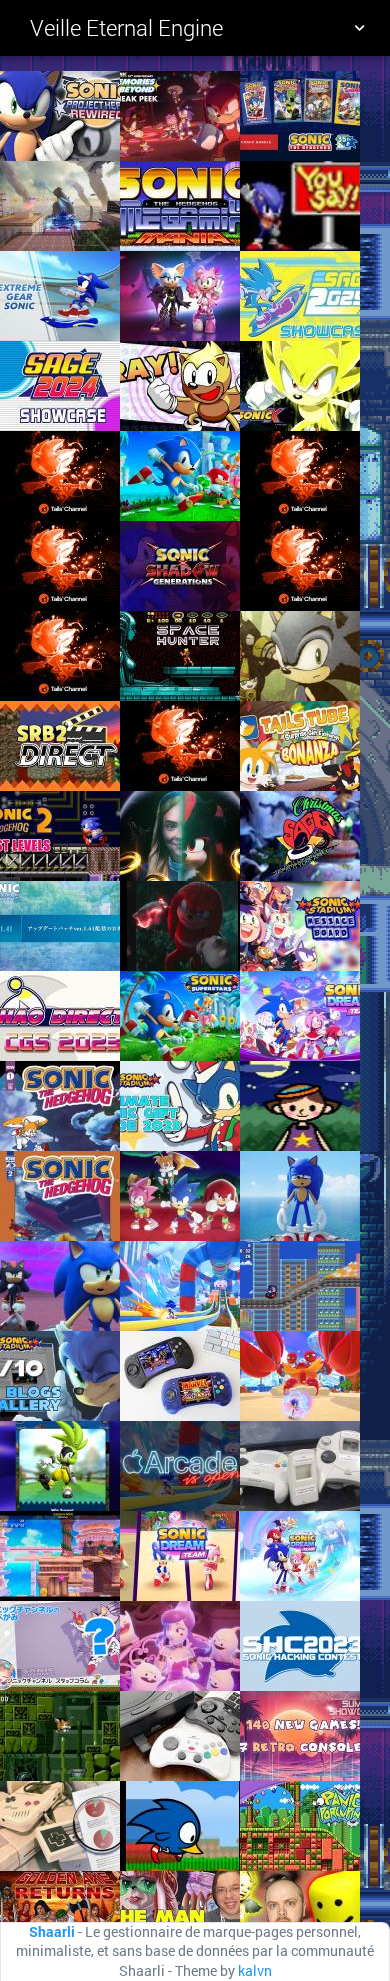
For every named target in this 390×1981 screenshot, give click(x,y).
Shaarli (52, 1932)
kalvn (255, 1971)
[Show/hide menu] (359, 28)
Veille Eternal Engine (126, 27)
